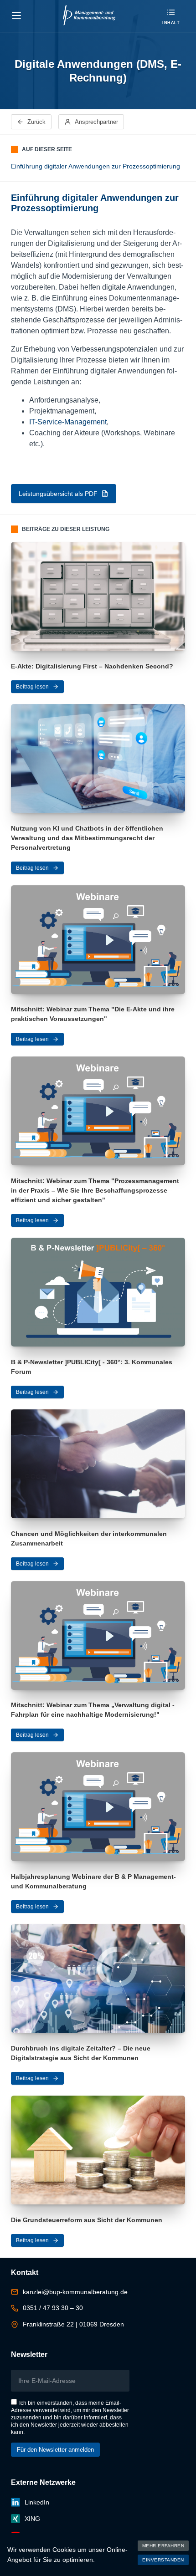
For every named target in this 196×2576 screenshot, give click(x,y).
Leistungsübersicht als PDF (58, 494)
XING (32, 2519)
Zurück (36, 122)
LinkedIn (37, 2502)
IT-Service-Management (68, 422)
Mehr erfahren (163, 2546)
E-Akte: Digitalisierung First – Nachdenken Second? (92, 666)
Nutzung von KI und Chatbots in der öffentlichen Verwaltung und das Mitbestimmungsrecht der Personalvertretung (87, 838)
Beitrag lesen (32, 687)
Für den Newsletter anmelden (55, 2450)
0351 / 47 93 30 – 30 (53, 2308)
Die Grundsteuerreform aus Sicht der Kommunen (87, 2220)
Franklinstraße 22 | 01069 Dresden (73, 2324)
